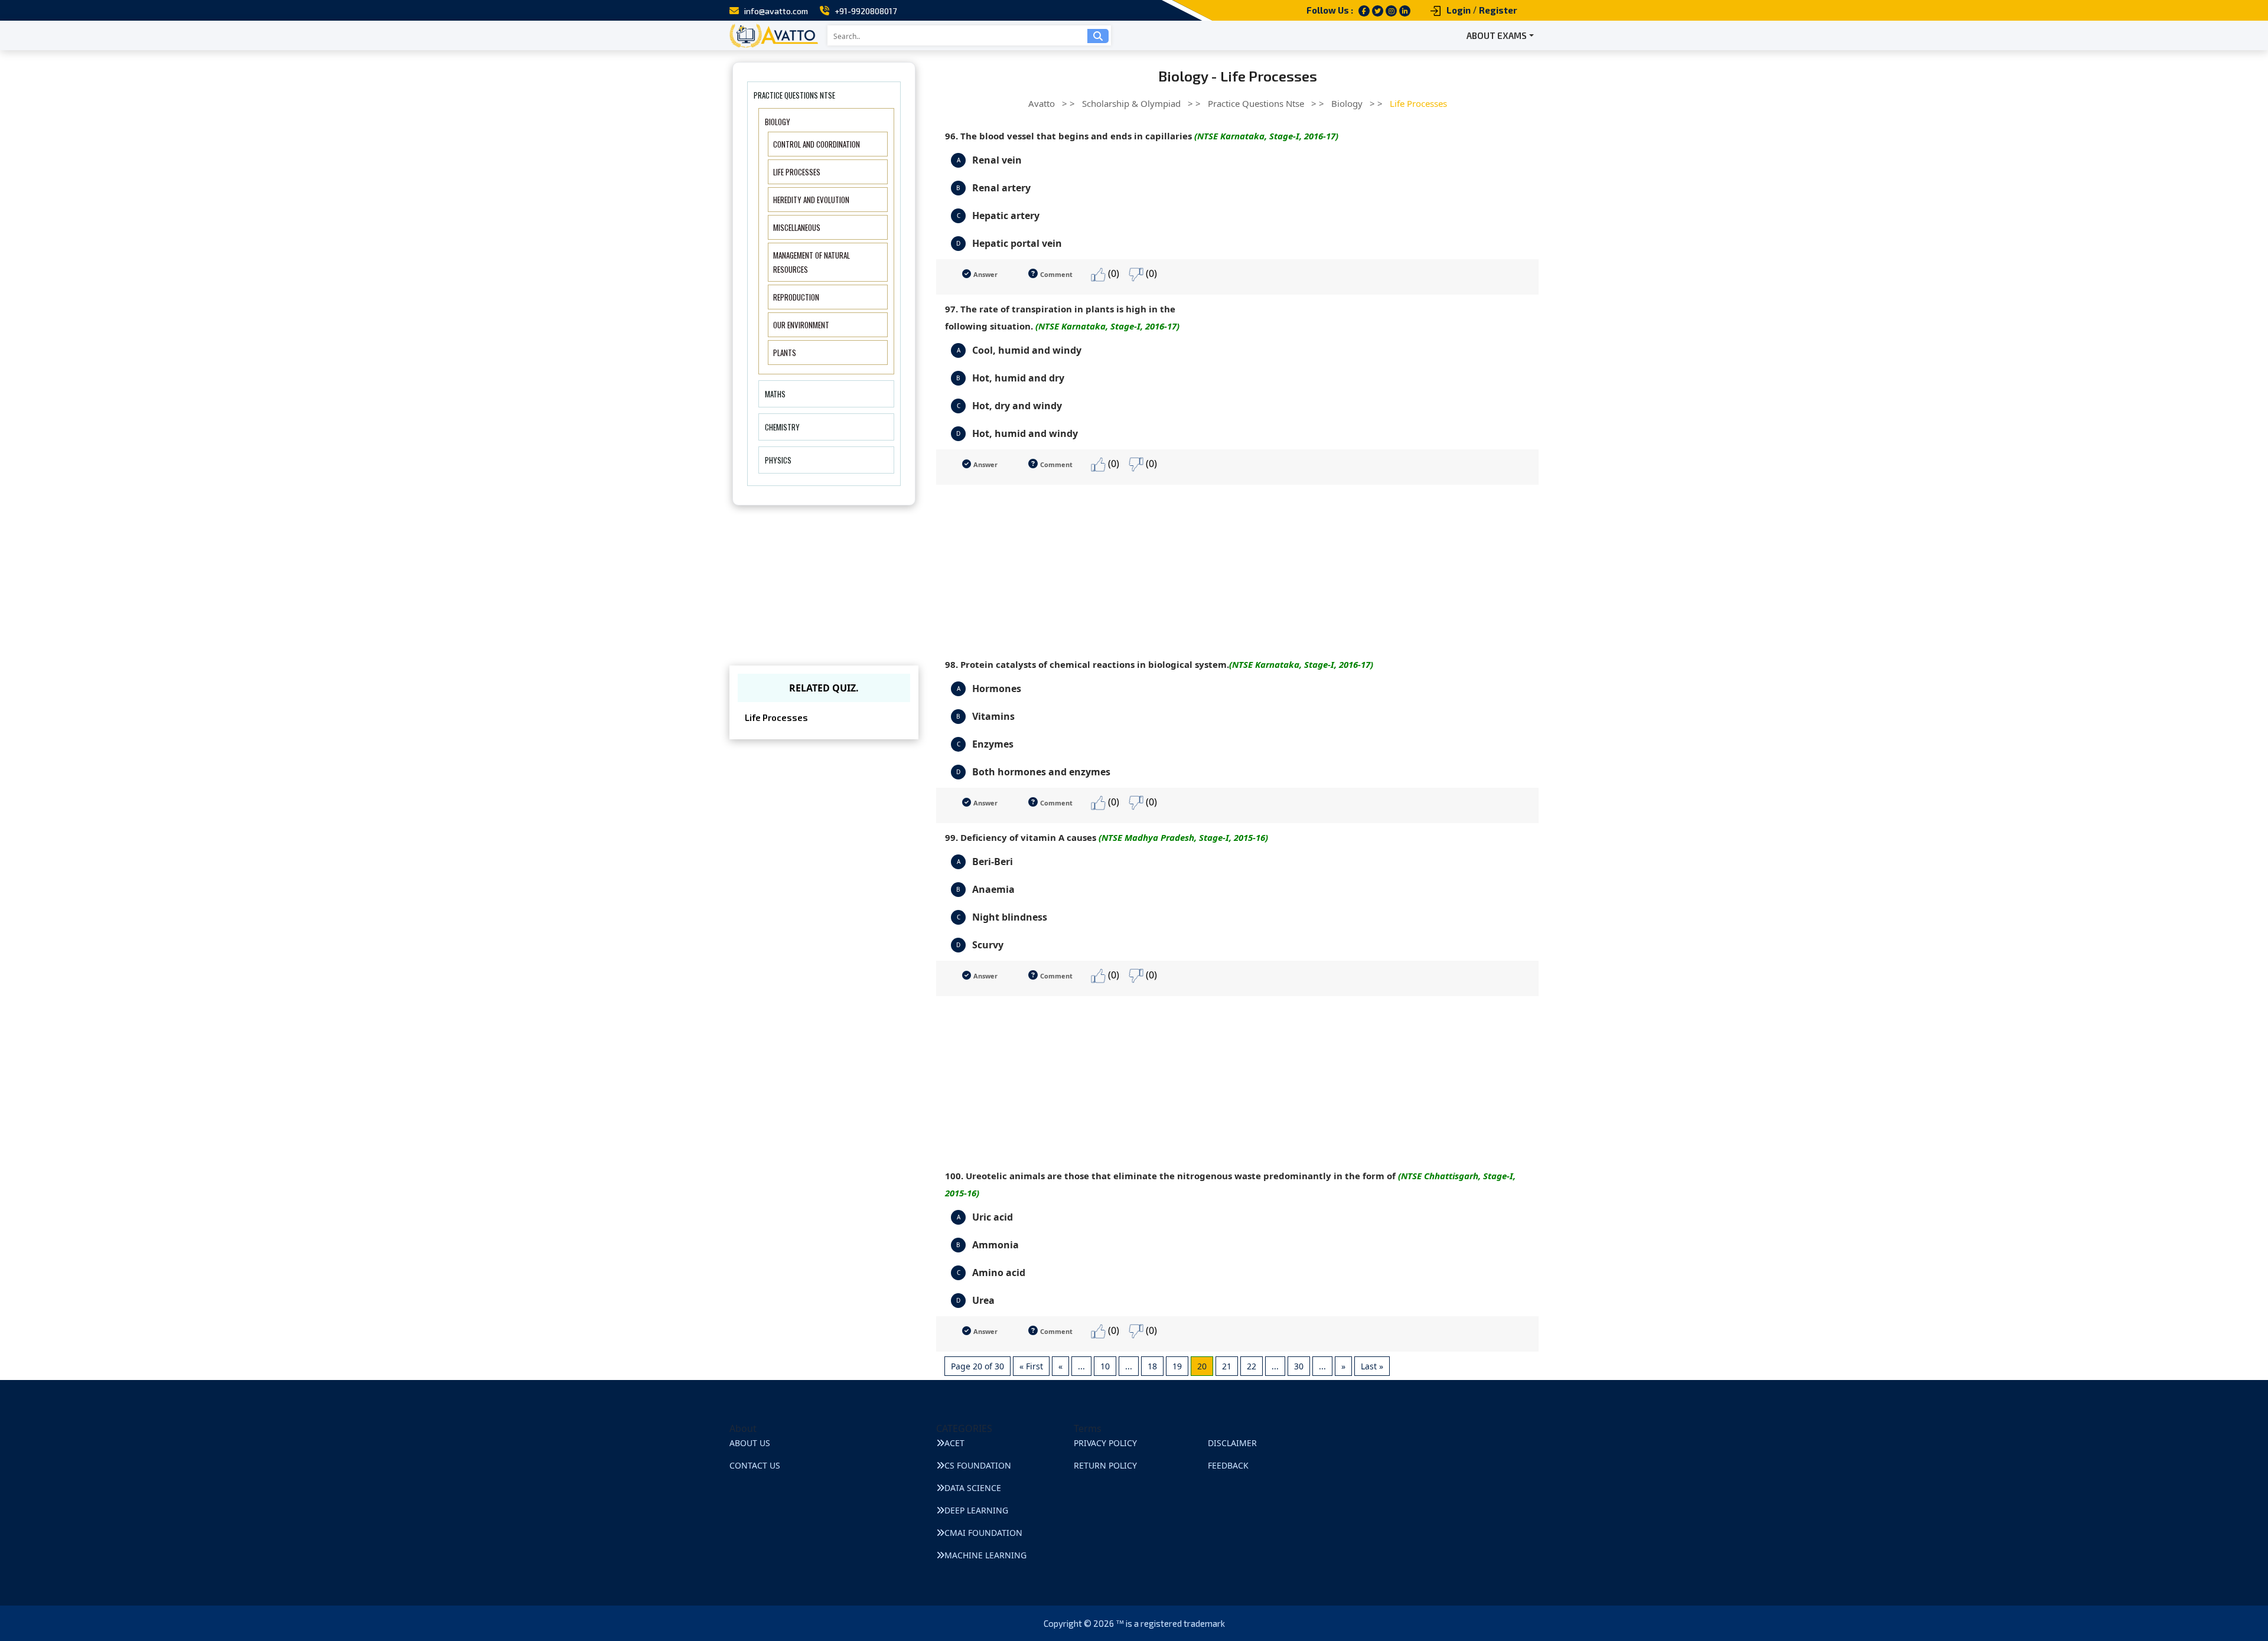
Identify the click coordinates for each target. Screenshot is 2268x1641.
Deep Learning (976, 1510)
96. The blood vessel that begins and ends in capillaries (1142, 136)
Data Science (973, 1488)
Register (1498, 10)
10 (1105, 1366)
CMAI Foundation (983, 1533)
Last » (1372, 1366)
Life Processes (797, 172)
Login (1459, 10)
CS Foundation (978, 1465)
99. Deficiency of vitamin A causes (1107, 837)
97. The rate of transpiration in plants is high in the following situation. (1062, 317)
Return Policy (1105, 1465)
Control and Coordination (817, 144)
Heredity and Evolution (811, 200)
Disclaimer (1232, 1443)
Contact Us (755, 1465)
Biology (778, 122)
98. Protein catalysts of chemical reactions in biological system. (1159, 664)
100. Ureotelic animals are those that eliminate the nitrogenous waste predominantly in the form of (1230, 1184)
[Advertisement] (1237, 567)
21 (1227, 1366)
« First (1031, 1366)
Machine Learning (985, 1555)
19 (1177, 1366)
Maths (775, 394)
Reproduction (796, 297)
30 (1299, 1366)
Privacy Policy (1105, 1443)
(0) (1112, 273)
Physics (778, 460)
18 (1152, 1366)
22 (1252, 1366)
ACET (954, 1443)
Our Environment (801, 325)
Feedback (1228, 1465)
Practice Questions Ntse (794, 95)
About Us (750, 1443)
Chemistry (782, 427)
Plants (785, 353)
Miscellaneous (797, 227)
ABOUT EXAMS (1497, 35)
